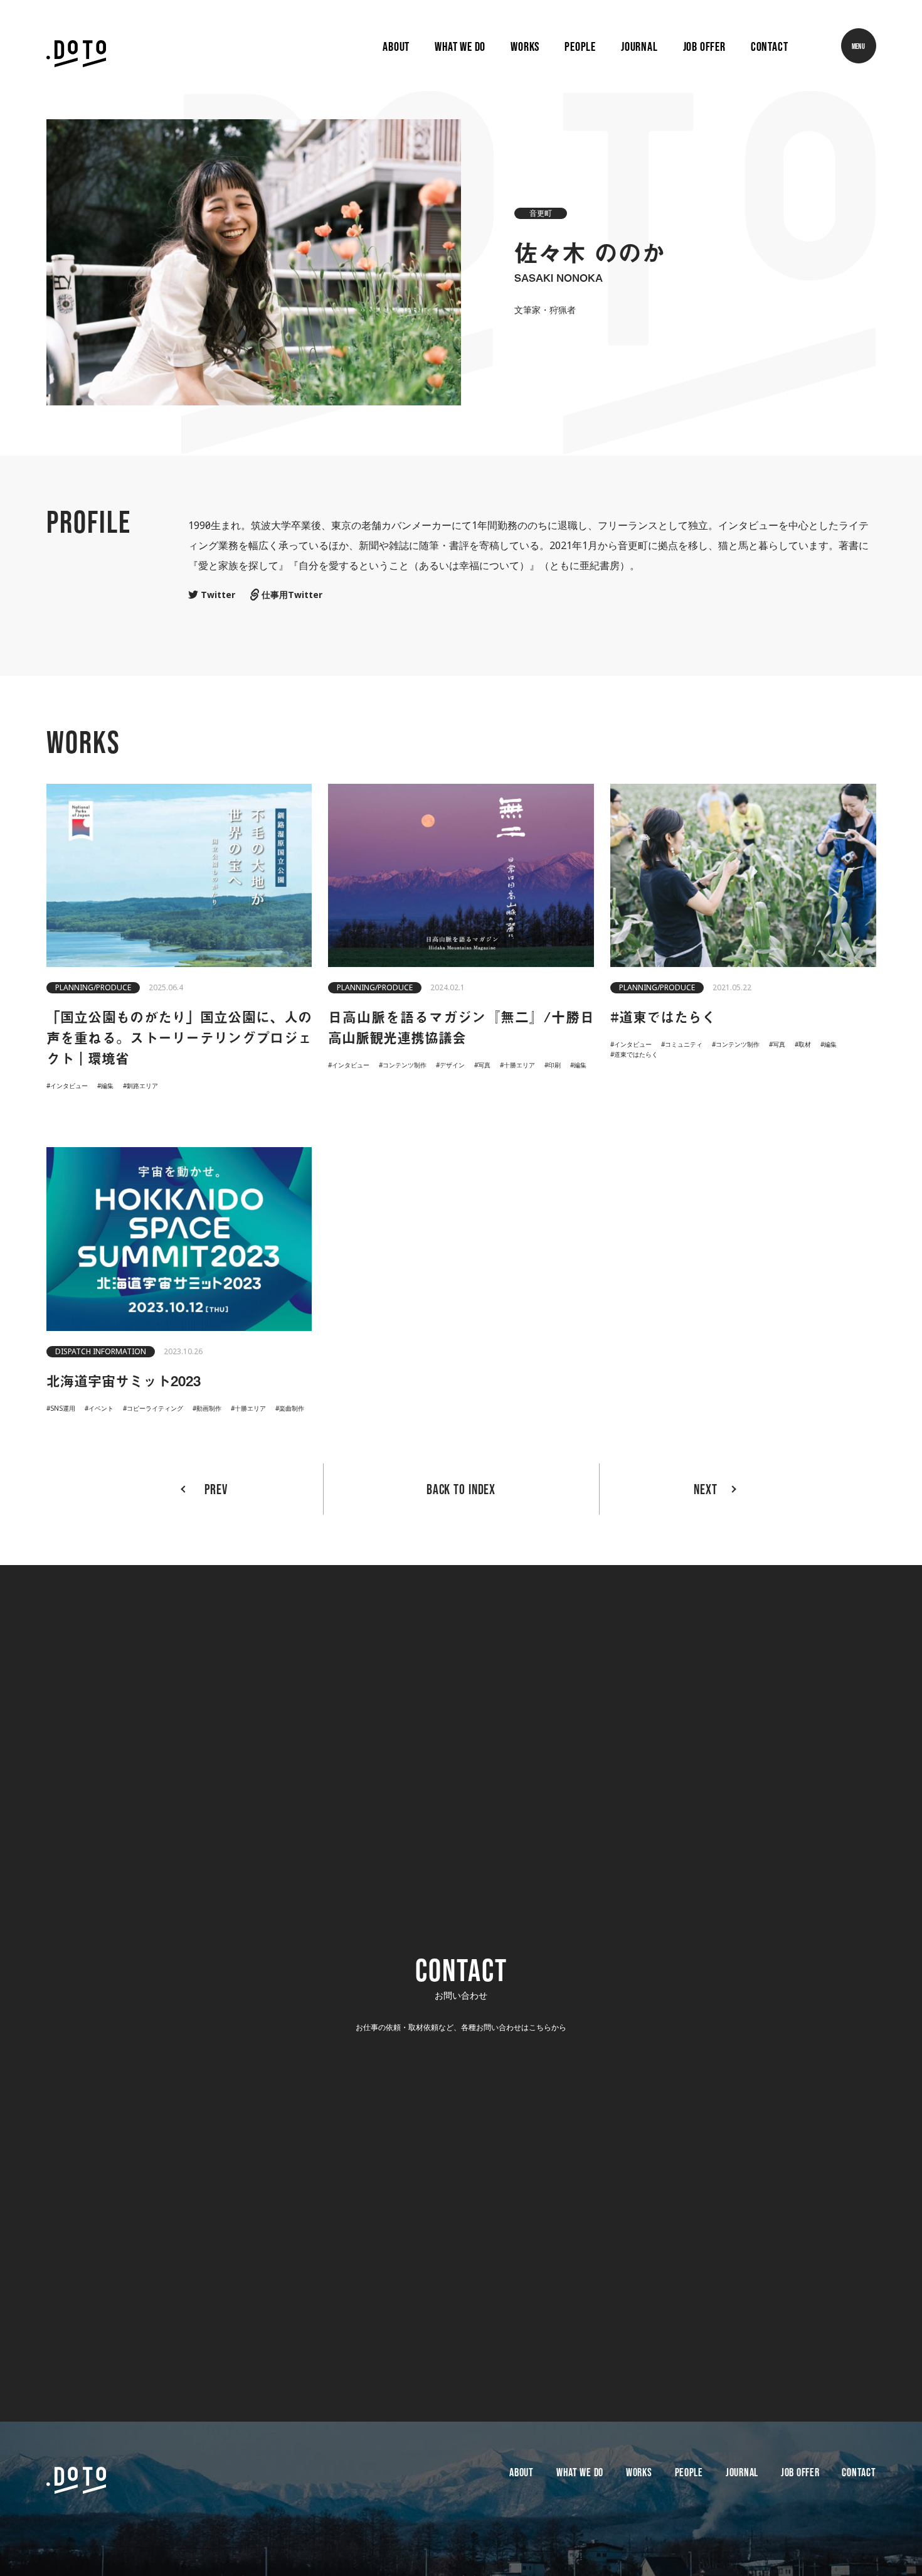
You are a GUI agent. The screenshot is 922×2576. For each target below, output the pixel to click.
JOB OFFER (800, 2473)
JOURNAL (742, 2473)
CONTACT (859, 2473)
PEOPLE (689, 2473)
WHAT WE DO (580, 2473)
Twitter (217, 595)
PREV (216, 1489)
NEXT (706, 1489)
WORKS (639, 2473)
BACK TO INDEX (461, 1489)
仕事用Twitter (291, 595)
